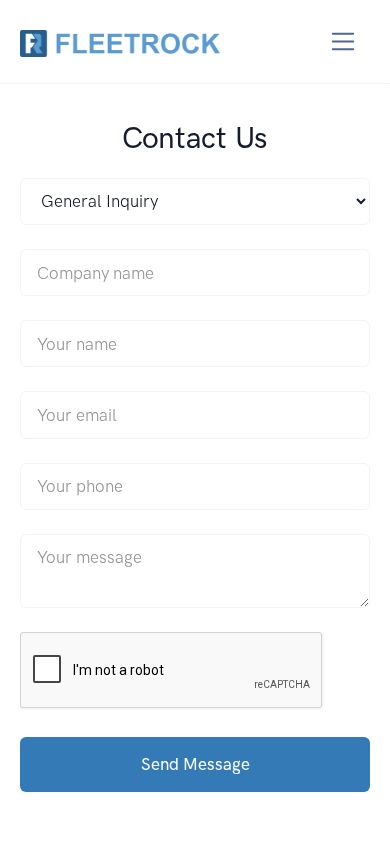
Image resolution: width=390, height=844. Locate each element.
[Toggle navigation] (343, 41)
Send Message (195, 764)
